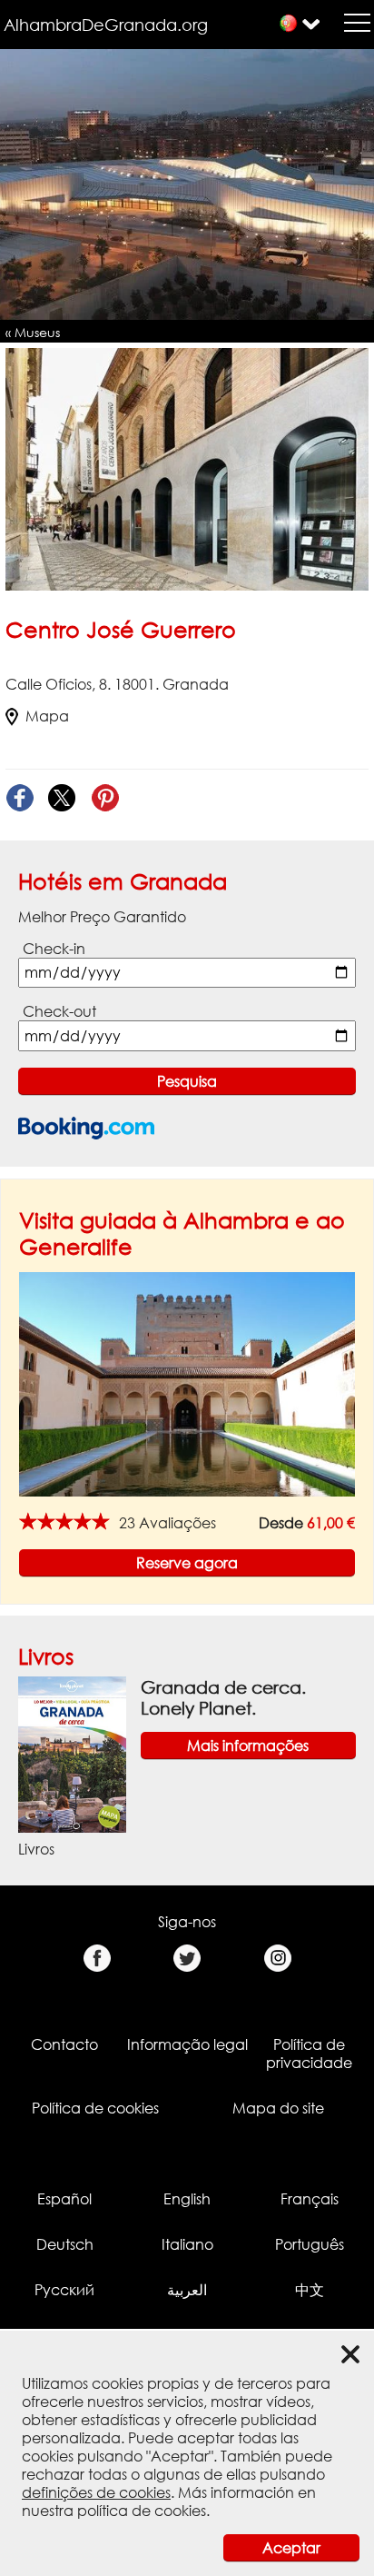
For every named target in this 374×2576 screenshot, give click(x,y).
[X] (62, 798)
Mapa (47, 716)
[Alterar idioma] (288, 23)
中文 (310, 2290)
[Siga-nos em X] (187, 1959)
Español (64, 2199)
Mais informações (248, 1746)
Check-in (54, 949)
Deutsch (65, 2244)
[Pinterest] (105, 798)
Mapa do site (278, 2108)
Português (310, 2244)
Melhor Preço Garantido (102, 917)
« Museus (33, 332)
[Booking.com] (86, 1128)
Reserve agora (187, 1563)
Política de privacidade (309, 2054)
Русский (64, 2290)
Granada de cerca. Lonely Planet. (223, 1697)
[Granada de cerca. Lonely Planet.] (72, 1754)
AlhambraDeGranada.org (106, 25)
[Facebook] (20, 798)
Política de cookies (95, 2108)
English (187, 2199)
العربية (187, 2290)
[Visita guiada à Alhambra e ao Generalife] (187, 1383)
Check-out (59, 1011)
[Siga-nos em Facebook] (97, 1959)
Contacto (64, 2044)
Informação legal (187, 2044)
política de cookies (142, 2511)
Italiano (187, 2244)
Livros (46, 1656)
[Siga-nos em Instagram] (277, 1959)
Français (310, 2199)
